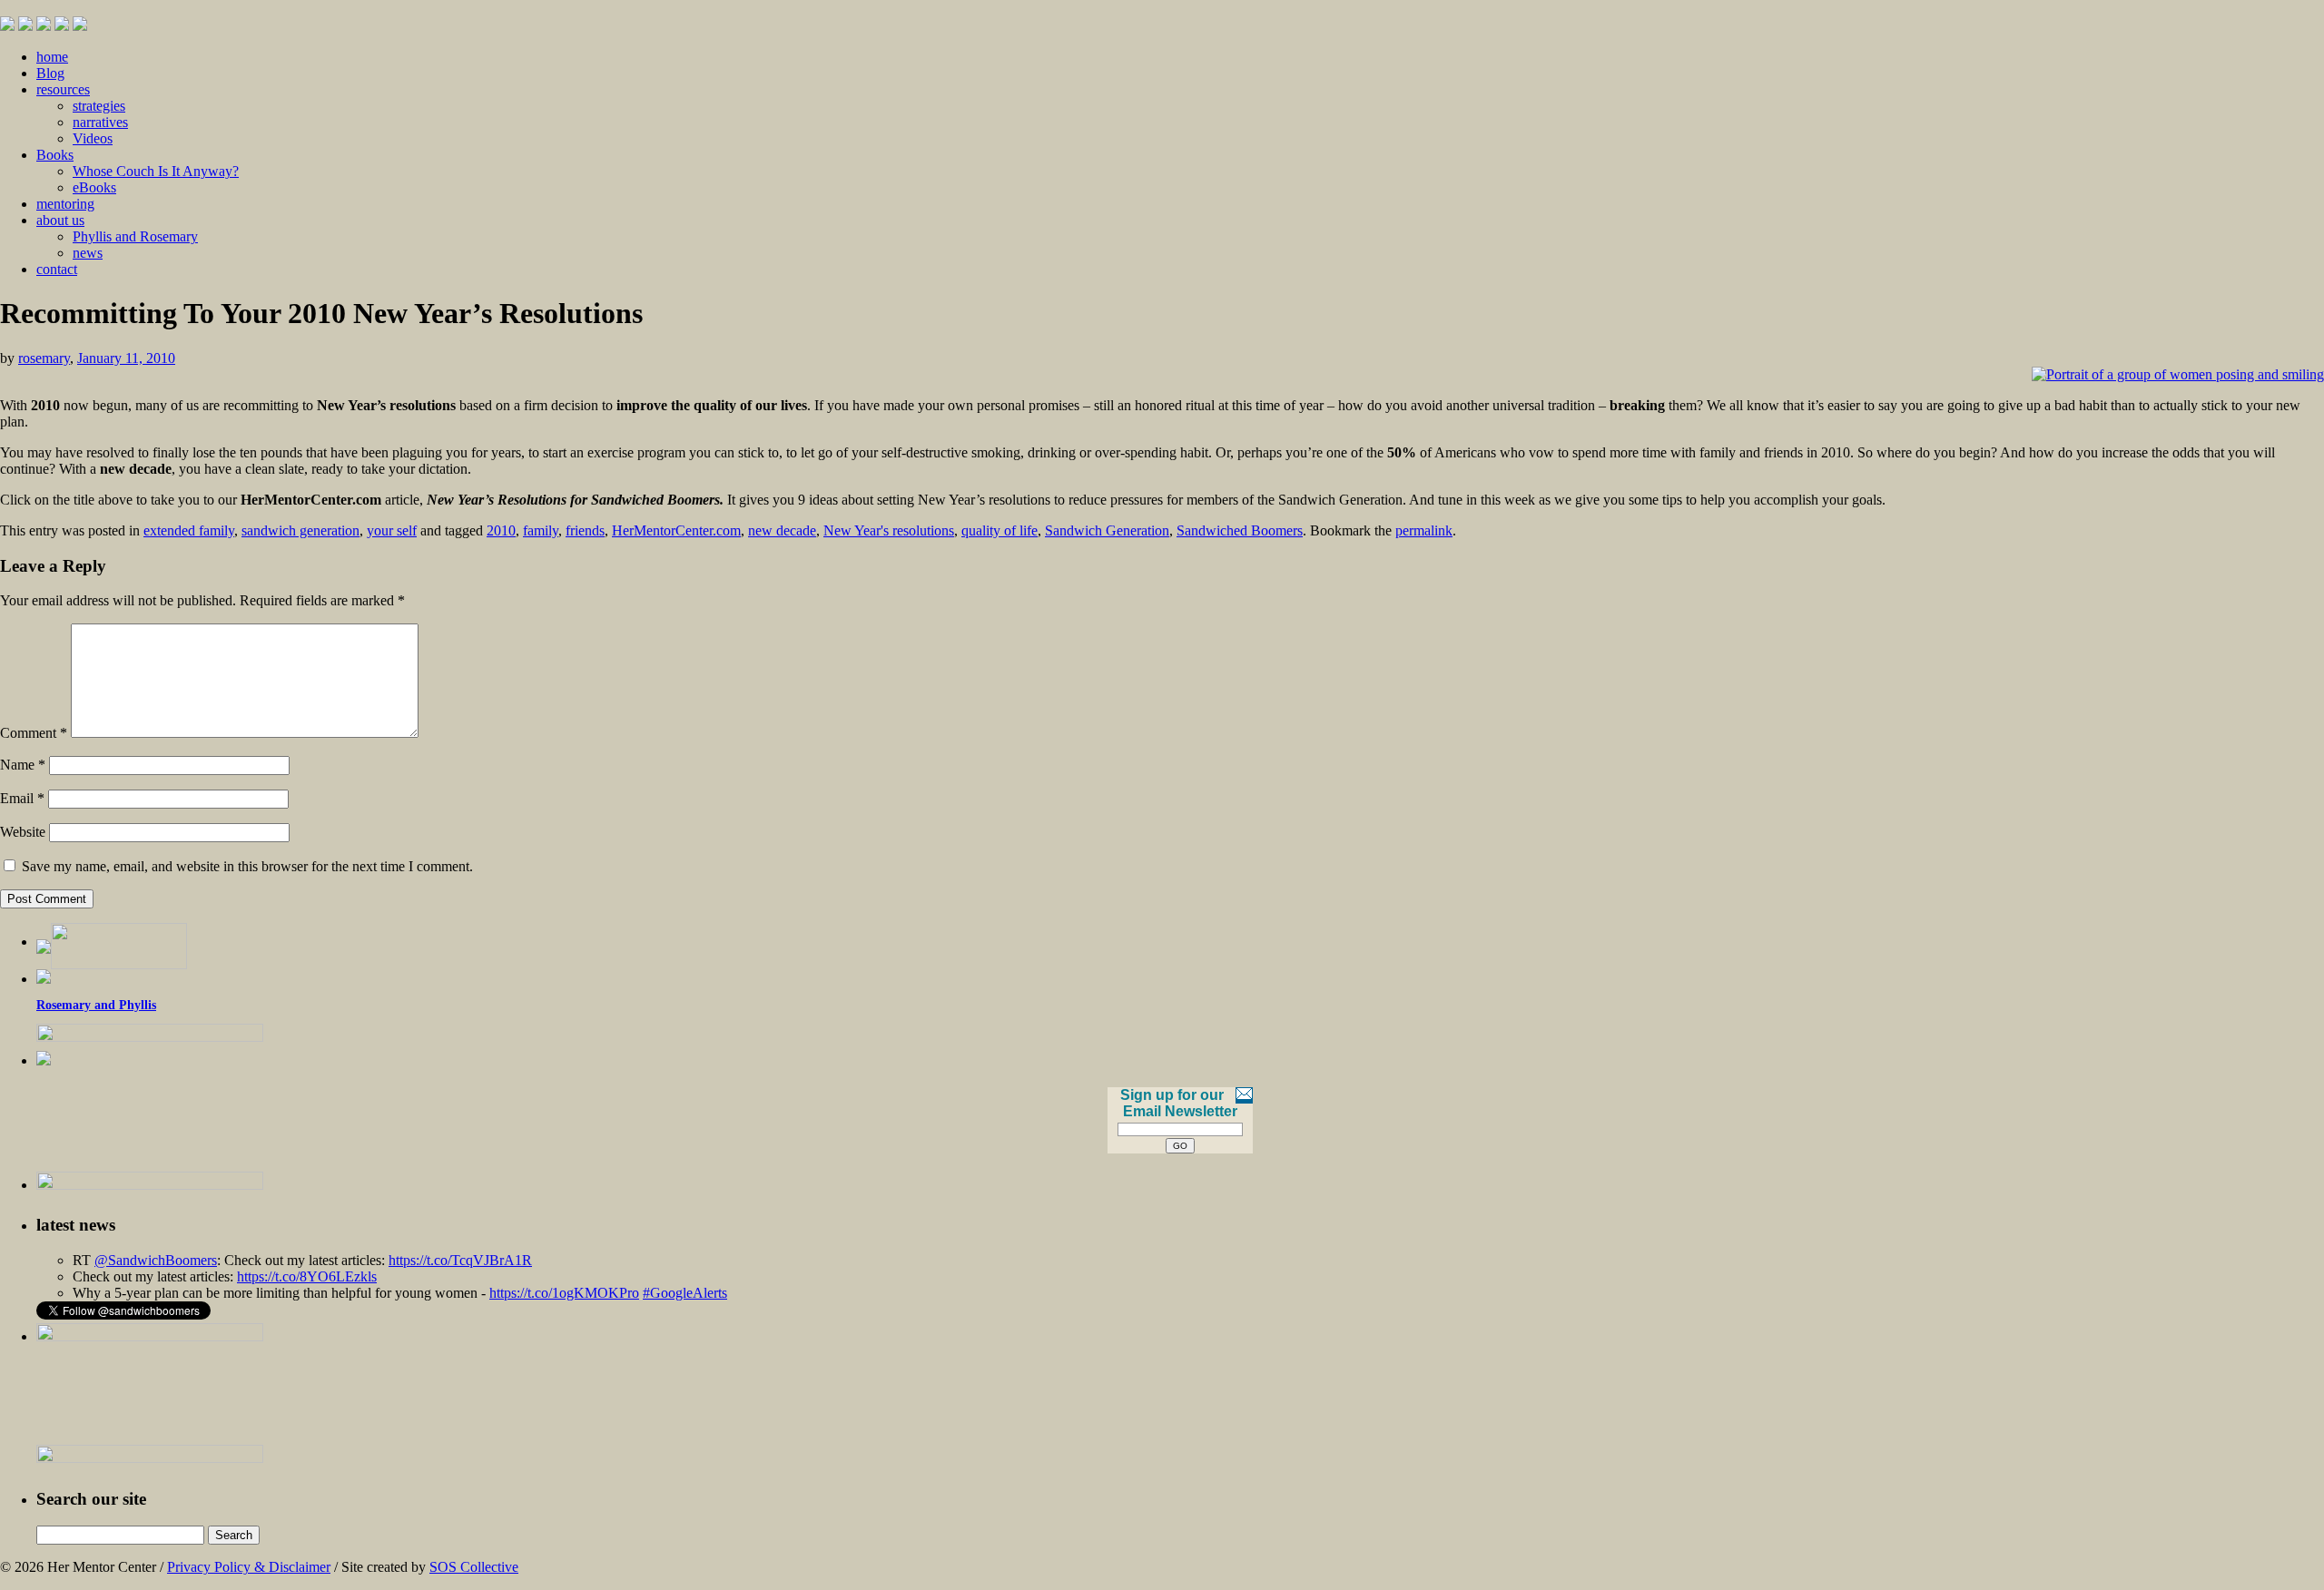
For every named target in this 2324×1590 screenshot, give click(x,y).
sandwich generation (300, 530)
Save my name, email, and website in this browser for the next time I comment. (247, 866)
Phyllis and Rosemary (135, 236)
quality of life (1000, 530)
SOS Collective (474, 1567)
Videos (93, 138)
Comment (34, 733)
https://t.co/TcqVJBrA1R (460, 1260)
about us (60, 220)
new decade (782, 530)
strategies (99, 106)
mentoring (65, 204)
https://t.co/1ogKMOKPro (564, 1293)
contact (57, 269)
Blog (50, 73)
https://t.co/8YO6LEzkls (307, 1276)
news (88, 253)
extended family (189, 530)
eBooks (94, 187)
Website (23, 832)
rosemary (44, 358)
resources (63, 89)
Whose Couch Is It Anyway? (156, 171)
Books (55, 155)
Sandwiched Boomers (1240, 530)
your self (392, 530)
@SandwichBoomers (156, 1260)
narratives (100, 122)
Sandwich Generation (1107, 530)
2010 (501, 530)
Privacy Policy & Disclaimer (249, 1567)
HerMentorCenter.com (676, 530)
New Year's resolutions (889, 530)
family (541, 530)
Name (23, 765)
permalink (1424, 530)
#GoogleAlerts (685, 1293)
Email (22, 798)
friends (585, 530)
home (52, 57)
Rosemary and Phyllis (96, 1005)
